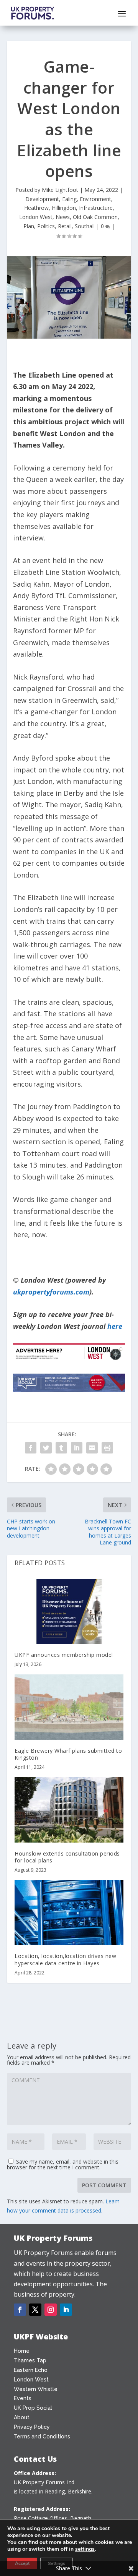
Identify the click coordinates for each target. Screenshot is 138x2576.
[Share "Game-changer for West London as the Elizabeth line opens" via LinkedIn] (77, 1448)
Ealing (69, 199)
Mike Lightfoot (60, 190)
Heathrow (36, 208)
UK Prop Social (33, 2408)
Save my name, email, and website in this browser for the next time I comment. (63, 2164)
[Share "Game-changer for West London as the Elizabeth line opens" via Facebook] (31, 1448)
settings (85, 2549)
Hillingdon (64, 208)
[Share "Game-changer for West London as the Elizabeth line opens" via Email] (92, 1448)
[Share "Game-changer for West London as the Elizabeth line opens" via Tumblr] (61, 1448)
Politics (46, 226)
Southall (85, 226)
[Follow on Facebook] (20, 2310)
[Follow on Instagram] (51, 2310)
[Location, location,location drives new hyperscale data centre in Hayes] (69, 1913)
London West (36, 217)
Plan (29, 226)
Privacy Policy (32, 2427)
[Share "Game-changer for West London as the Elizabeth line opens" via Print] (107, 1448)
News (63, 217)
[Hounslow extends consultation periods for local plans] (69, 1810)
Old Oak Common (95, 217)
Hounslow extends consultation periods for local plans (67, 1857)
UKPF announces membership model (64, 1655)
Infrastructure (96, 208)
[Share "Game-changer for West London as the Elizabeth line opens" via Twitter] (46, 1448)
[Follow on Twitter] (35, 2310)
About (22, 2417)
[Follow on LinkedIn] (66, 2310)
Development (42, 199)
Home (22, 2351)
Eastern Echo (31, 2370)
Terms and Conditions (42, 2436)
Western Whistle (36, 2389)
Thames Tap (30, 2360)
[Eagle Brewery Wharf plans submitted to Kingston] (69, 1707)
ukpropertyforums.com (51, 1292)
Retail (65, 226)
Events (23, 2398)
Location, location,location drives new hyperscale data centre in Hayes (65, 1959)
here (115, 1326)
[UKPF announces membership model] (69, 1611)
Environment (95, 199)
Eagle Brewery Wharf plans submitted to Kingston (68, 1754)
